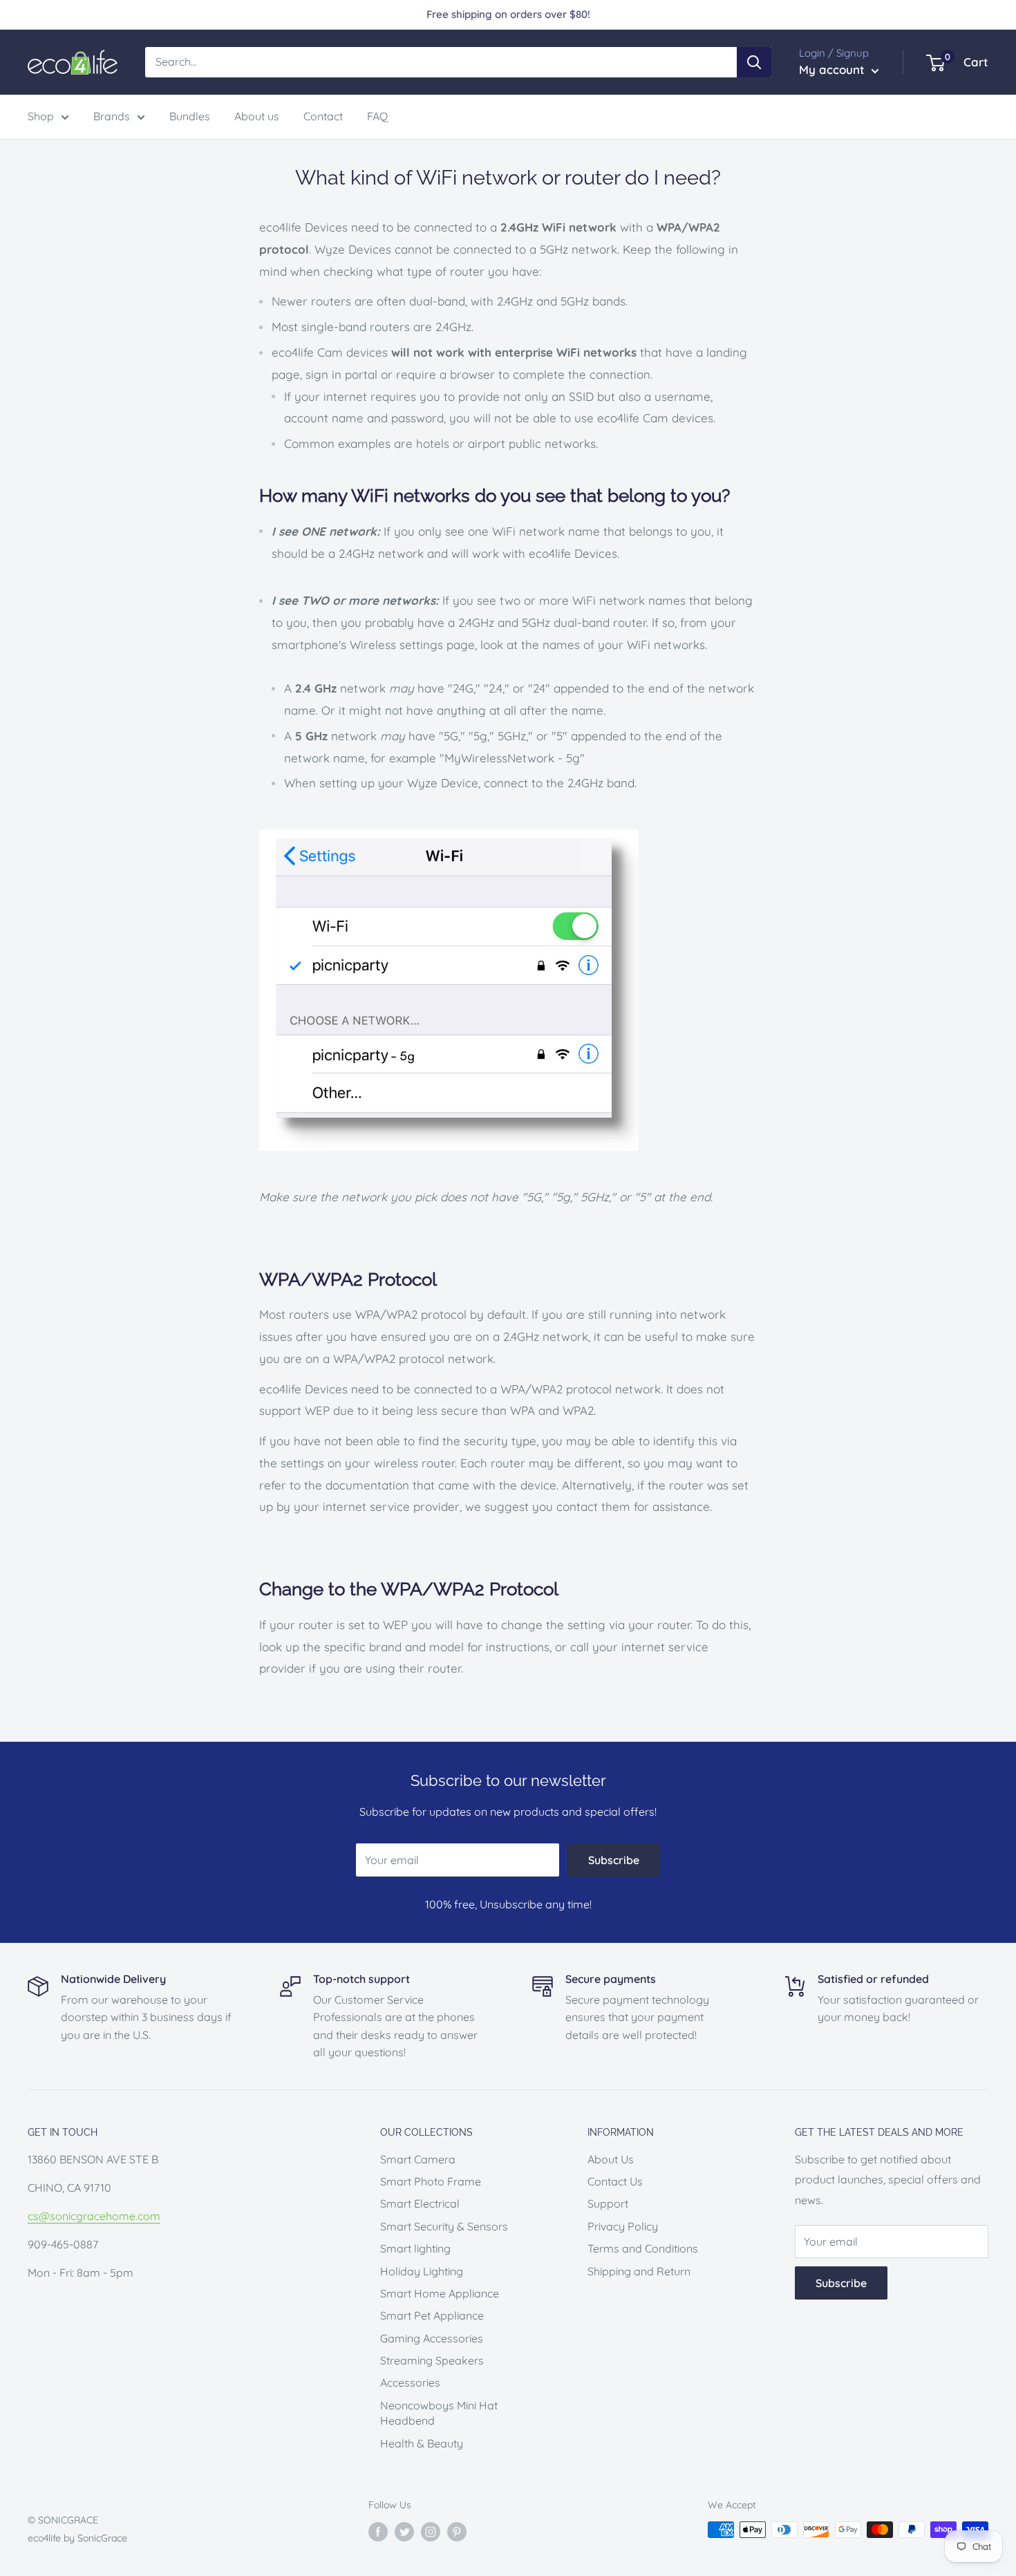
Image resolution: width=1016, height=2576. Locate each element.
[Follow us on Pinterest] (457, 2531)
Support (608, 2203)
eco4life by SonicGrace (77, 2538)
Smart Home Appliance (440, 2293)
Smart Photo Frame (431, 2181)
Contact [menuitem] (323, 116)
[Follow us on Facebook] (378, 2531)
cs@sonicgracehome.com (94, 2216)
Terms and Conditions (643, 2248)
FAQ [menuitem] (377, 116)
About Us (611, 2159)
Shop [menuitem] (41, 116)
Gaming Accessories (432, 2338)
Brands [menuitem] (112, 116)
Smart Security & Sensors (444, 2226)
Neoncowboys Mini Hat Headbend (439, 2413)
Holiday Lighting (422, 2271)
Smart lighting (415, 2248)
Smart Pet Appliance (432, 2315)
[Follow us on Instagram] (431, 2531)
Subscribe (614, 1860)
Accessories (410, 2382)
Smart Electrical (420, 2203)
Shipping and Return (639, 2271)
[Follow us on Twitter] (404, 2531)
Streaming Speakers (432, 2360)
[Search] (754, 62)
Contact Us (615, 2181)
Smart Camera (418, 2159)
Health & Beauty (422, 2443)
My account (834, 69)
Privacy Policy (623, 2226)
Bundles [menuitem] (190, 116)
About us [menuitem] (257, 116)
